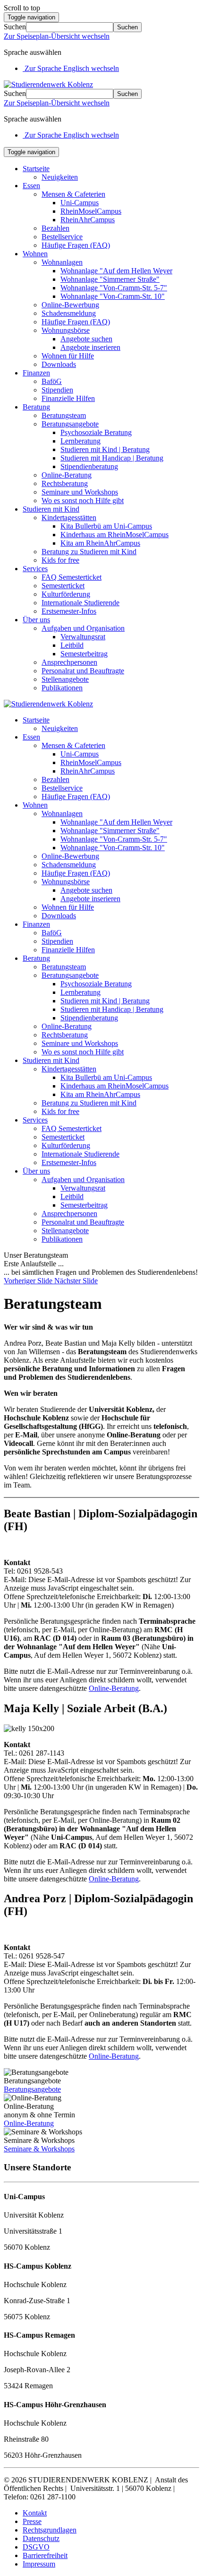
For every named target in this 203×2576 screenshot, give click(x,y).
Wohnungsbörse (66, 330)
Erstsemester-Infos (69, 611)
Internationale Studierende (80, 603)
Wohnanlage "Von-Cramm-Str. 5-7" (114, 288)
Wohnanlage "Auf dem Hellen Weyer (116, 271)
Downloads (59, 364)
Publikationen (62, 688)
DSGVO (36, 2547)
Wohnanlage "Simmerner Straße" (110, 279)
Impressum (39, 2564)
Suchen (15, 27)
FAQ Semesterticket (72, 577)
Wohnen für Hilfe (68, 356)
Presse (32, 2521)
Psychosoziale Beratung (96, 432)
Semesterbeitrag (84, 654)
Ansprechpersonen (69, 662)
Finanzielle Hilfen (68, 398)
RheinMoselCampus (91, 211)
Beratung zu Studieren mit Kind (89, 552)
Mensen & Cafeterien (73, 194)
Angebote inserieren (90, 347)
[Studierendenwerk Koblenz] (48, 84)
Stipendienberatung (89, 466)
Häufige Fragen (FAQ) (76, 245)
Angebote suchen (86, 339)
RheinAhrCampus (88, 220)
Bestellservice (62, 237)
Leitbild (72, 645)
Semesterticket (63, 586)
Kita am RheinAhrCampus (100, 543)
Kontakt (35, 2513)
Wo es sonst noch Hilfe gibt (83, 500)
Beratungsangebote (70, 424)
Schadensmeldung (69, 313)
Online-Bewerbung (70, 305)
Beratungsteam (64, 415)
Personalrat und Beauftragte (83, 671)
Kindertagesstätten (69, 518)
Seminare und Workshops (80, 492)
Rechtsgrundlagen (50, 2530)
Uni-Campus (80, 203)
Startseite (36, 169)
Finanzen (36, 373)
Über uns (36, 620)
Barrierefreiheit (45, 2555)
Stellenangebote (65, 679)
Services (35, 569)
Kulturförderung (66, 594)
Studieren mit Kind (51, 509)
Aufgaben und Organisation (83, 628)
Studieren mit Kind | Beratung (105, 449)
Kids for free (60, 560)
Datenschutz (41, 2538)
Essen (31, 186)
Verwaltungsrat (83, 637)
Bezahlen (55, 228)
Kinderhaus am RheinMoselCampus (114, 535)
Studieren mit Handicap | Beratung (112, 458)
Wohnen (35, 254)
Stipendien (57, 390)
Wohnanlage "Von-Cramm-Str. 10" (113, 296)
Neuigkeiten (60, 177)
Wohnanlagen (62, 262)
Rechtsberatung (65, 483)
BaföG (52, 381)
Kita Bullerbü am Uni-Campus (106, 526)
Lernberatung (80, 441)
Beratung (36, 407)
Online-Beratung (67, 475)
